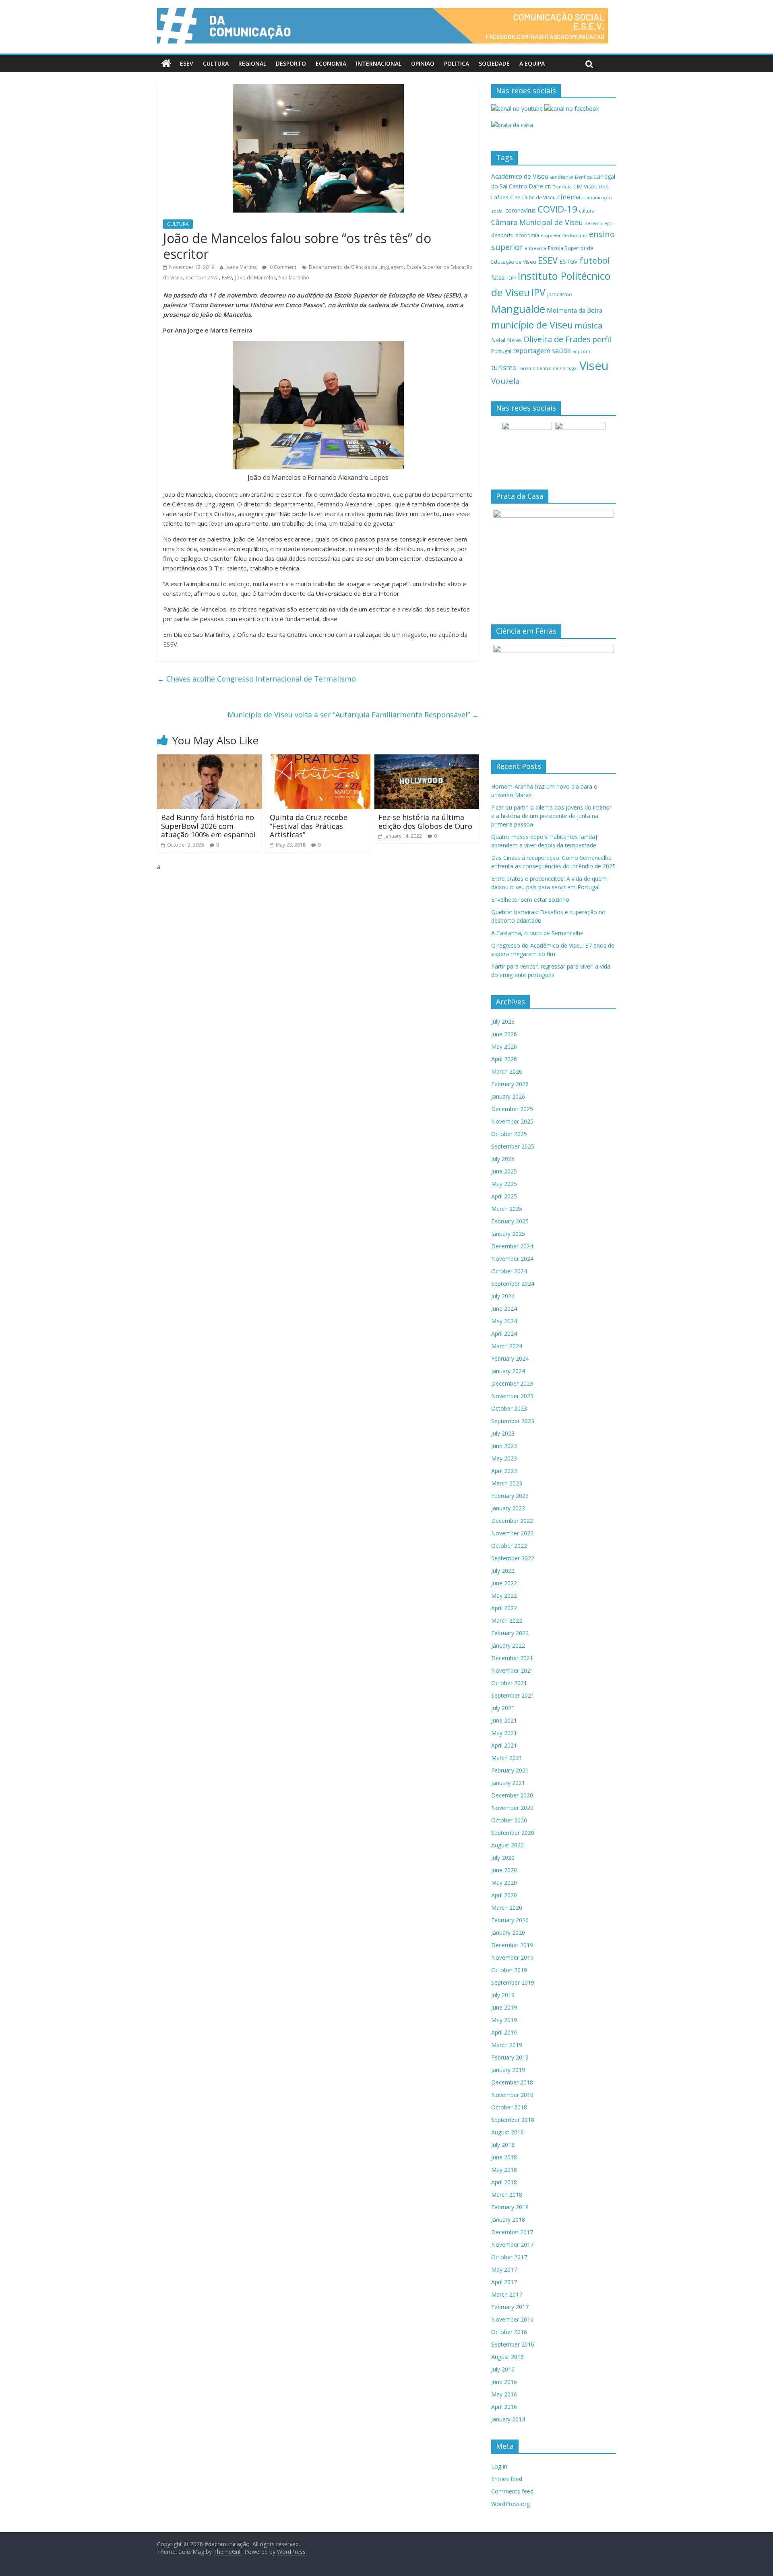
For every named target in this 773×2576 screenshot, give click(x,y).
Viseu (594, 366)
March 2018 (507, 2195)
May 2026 (504, 1046)
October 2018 (509, 2107)
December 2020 (512, 1795)
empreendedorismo (564, 235)
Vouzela (505, 381)
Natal (498, 340)
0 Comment (282, 267)
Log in (499, 2466)
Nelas (514, 340)
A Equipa (532, 63)
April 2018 (504, 2182)
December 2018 (512, 2082)
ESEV (187, 63)
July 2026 (503, 1022)
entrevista (535, 248)
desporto (502, 235)
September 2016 (513, 2344)
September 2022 (513, 1558)
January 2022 (508, 1645)
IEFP (512, 278)
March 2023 (507, 1483)
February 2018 (510, 2207)
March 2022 (507, 1621)
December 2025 (512, 1109)
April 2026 (504, 1059)
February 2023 (510, 1496)
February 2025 (510, 1221)
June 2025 (504, 1171)
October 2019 (509, 1970)
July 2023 (503, 1433)
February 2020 (510, 1920)
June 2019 (504, 2007)
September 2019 (513, 1982)
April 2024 (504, 1333)
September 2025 (513, 1146)
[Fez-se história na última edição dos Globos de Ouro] (427, 759)
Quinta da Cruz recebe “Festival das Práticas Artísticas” (309, 826)
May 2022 (504, 1596)
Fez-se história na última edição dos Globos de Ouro (425, 822)
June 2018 (504, 2157)
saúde (561, 350)
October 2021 (509, 1683)
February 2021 (510, 1770)
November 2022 (512, 1533)
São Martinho (294, 278)
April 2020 (504, 1895)
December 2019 (512, 1945)
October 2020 (509, 1820)
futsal (498, 278)
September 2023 (513, 1421)
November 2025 (512, 1121)
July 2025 (503, 1159)
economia (527, 235)
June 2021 (504, 1720)
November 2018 (512, 2095)
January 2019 (508, 2070)
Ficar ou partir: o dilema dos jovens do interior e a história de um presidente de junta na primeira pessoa (551, 816)
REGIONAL (252, 63)
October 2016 (509, 2332)
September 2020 (513, 1833)
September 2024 (513, 1284)
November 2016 (512, 2319)
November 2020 (512, 1808)
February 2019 (510, 2057)
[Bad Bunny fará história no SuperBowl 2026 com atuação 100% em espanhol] (209, 759)
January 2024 (508, 1371)
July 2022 (503, 1571)
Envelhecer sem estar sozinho (530, 900)
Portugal (501, 351)
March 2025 (507, 1209)
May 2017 (504, 2269)
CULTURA (216, 63)
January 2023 (508, 1508)
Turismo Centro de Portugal (548, 368)
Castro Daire (526, 186)
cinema (569, 197)
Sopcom (581, 351)
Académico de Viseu (520, 176)
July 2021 (503, 1708)
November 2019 (512, 1957)
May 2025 (504, 1184)
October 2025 (509, 1134)
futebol (595, 260)
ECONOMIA (331, 63)
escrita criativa (202, 278)
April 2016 (504, 2407)
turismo (504, 367)
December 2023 (512, 1383)
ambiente (562, 177)
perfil (602, 339)
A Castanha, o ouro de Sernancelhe (537, 933)
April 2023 (504, 1471)
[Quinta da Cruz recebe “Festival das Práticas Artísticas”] (318, 759)
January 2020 (508, 1933)
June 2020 (504, 1870)
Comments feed (512, 2491)
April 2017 (504, 2282)
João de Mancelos (255, 278)
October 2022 (509, 1546)
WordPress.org (511, 2504)
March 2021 (507, 1758)
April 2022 (504, 1608)
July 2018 (503, 2145)
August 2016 (507, 2357)
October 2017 (509, 2257)
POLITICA (457, 63)
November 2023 (512, 1396)
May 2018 (504, 2170)
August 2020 (507, 1845)
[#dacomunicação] (166, 64)
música (589, 325)
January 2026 (508, 1096)
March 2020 (507, 1908)
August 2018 (507, 2132)
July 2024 (503, 1296)
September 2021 (513, 1695)
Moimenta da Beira (575, 311)
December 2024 (512, 1246)
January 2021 (508, 1783)
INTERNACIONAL (379, 63)
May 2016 (504, 2394)
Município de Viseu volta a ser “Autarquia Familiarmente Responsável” (353, 715)
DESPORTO (291, 63)
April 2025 (504, 1196)
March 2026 (507, 1071)
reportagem (532, 350)
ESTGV (568, 261)
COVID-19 (557, 209)
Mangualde (518, 309)
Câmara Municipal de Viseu (537, 222)
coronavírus (521, 210)
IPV (538, 292)
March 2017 (507, 2294)
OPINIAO (423, 63)
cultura (587, 211)
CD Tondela (558, 187)
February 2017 (510, 2307)
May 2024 (504, 1321)
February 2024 (510, 1358)
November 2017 (512, 2244)
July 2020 (503, 1858)
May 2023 (504, 1458)
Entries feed (507, 2479)
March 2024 (507, 1346)
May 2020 (504, 1883)
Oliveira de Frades (557, 339)
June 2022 (504, 1583)
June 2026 (504, 1034)
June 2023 (504, 1446)
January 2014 (508, 2419)
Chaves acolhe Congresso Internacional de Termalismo (256, 679)
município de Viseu (532, 325)
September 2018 (513, 2120)
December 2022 (512, 1521)
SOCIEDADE (494, 63)
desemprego (599, 223)
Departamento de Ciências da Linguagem (356, 267)
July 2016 (503, 2369)
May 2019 (504, 2020)
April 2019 (504, 2032)
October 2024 (509, 1271)
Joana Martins (241, 267)
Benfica (583, 177)
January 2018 (508, 2220)
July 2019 (503, 1995)
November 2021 (512, 1670)
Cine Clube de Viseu (533, 197)
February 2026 (510, 1084)
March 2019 (507, 2045)
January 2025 (508, 1234)
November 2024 (512, 1259)
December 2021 (512, 1658)
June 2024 (504, 1309)
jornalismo (560, 294)
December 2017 (512, 2232)
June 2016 (504, 2382)
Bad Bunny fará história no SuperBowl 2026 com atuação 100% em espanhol (208, 826)
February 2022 (510, 1633)
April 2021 (504, 1745)
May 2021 (504, 1733)
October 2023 (509, 1408)
